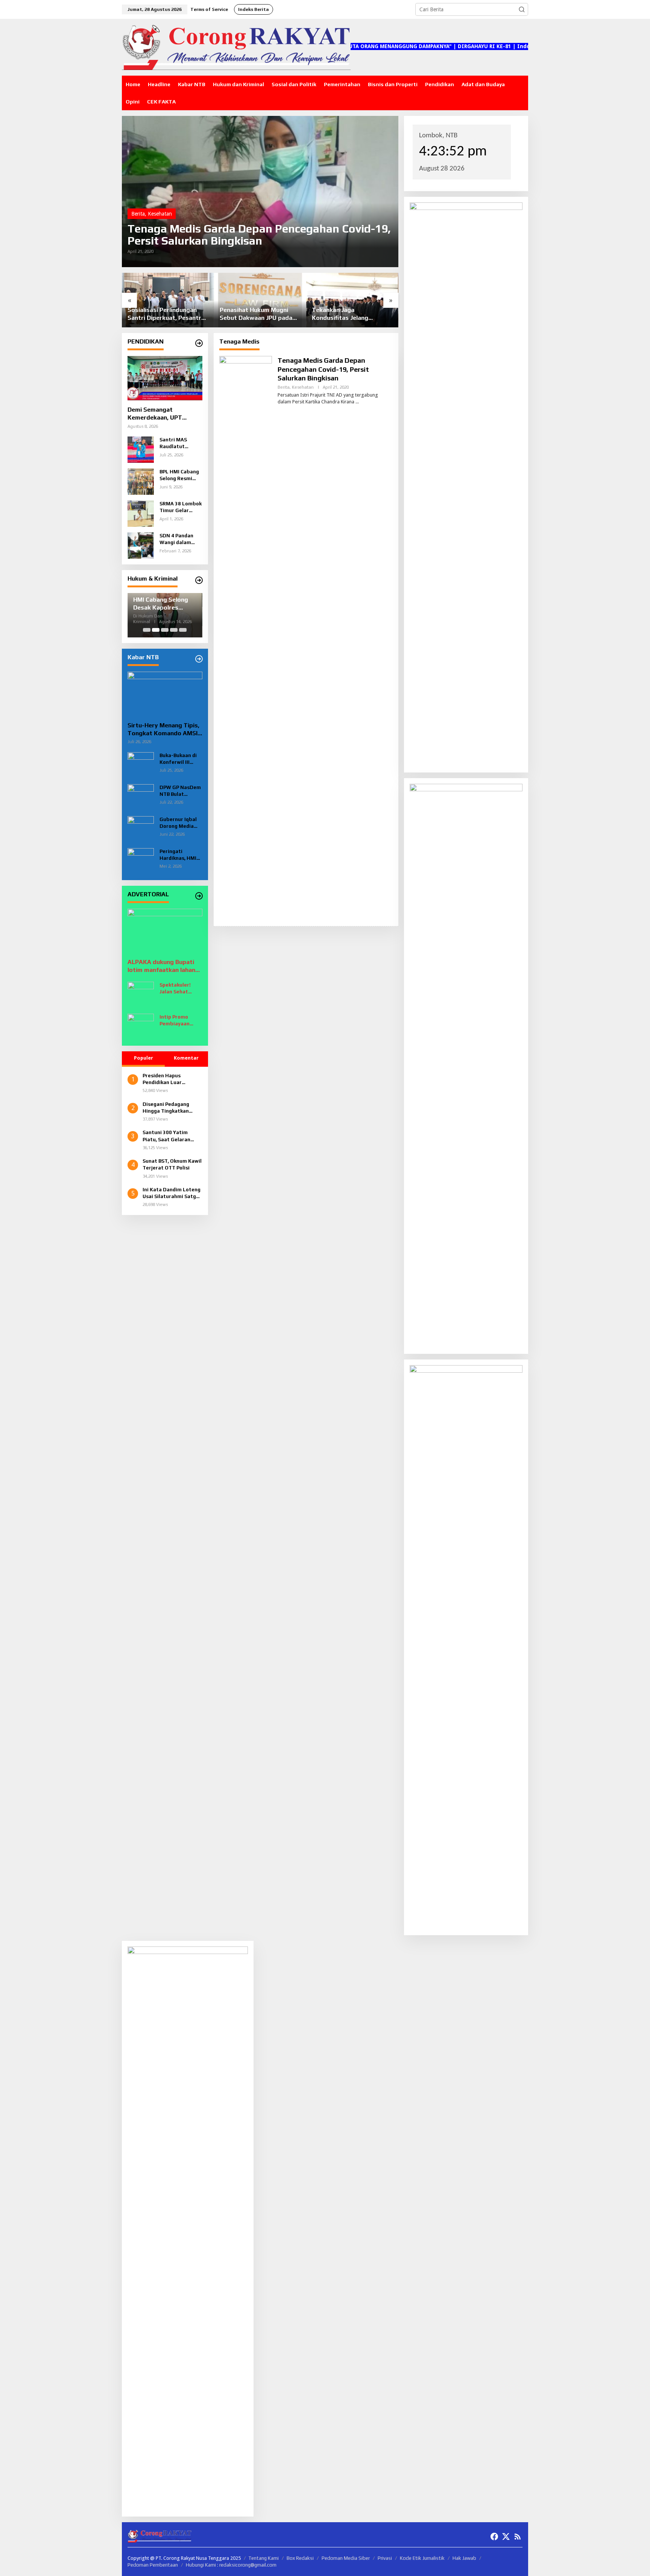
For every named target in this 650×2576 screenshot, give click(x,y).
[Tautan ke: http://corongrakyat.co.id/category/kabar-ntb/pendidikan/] (199, 343)
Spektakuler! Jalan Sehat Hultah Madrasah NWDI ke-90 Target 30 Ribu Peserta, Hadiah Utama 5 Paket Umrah (181, 989)
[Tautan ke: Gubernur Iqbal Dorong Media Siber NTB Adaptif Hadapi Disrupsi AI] (141, 829)
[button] (522, 9)
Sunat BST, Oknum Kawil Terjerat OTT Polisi (172, 1164)
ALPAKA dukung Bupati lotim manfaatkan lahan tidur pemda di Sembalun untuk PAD (163, 966)
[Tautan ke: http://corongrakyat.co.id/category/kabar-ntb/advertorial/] (199, 896)
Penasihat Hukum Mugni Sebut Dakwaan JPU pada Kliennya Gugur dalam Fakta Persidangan (168, 314)
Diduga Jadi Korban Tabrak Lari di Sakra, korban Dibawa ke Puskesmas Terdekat (164, 604)
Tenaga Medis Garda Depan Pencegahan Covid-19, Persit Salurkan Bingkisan (259, 235)
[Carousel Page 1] (147, 630)
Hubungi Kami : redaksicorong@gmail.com (231, 2565)
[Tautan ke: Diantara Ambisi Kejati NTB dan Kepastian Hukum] (352, 300)
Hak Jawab (464, 2558)
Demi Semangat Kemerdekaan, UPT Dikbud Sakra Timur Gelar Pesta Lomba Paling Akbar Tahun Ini (164, 414)
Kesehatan (160, 214)
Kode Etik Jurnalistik (422, 2558)
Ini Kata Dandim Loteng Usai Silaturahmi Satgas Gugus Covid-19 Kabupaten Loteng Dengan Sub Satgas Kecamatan (172, 1193)
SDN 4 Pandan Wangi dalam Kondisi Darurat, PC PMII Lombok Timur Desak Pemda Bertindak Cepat (180, 539)
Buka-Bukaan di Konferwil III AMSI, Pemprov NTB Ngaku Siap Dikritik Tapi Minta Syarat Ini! (180, 759)
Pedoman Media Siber (346, 2558)
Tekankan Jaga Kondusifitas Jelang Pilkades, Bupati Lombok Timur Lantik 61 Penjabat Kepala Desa (256, 314)
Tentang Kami (264, 2558)
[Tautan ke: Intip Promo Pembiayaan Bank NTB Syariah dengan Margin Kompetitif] (141, 1026)
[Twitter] (506, 2537)
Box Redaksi (300, 2558)
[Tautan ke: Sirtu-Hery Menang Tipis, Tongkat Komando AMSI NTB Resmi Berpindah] (165, 694)
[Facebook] (494, 2537)
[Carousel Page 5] (183, 630)
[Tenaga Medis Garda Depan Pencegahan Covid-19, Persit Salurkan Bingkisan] (357, 402)
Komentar (186, 1058)
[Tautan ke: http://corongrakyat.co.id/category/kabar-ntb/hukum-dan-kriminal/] (199, 580)
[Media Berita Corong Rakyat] (236, 47)
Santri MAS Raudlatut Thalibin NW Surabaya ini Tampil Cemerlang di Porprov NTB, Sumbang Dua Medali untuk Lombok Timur (177, 443)
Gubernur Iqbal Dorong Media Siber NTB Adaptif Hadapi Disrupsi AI (178, 823)
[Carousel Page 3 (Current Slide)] (165, 630)
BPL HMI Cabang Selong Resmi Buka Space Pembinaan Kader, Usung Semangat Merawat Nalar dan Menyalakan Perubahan (179, 475)
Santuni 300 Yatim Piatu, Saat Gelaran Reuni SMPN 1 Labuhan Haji (171, 1136)
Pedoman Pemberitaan (153, 2565)
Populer (144, 1058)
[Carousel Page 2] (156, 630)
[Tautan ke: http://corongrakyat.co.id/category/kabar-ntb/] (199, 659)
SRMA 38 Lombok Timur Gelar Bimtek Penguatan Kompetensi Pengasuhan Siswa (181, 507)
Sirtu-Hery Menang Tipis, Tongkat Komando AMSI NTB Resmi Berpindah (163, 730)
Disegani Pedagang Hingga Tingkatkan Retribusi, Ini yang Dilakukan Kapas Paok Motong (169, 1108)
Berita (138, 214)
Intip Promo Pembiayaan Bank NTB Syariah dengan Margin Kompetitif (181, 1021)
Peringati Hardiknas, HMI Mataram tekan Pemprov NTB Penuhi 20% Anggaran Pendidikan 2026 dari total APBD (179, 855)
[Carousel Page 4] (174, 630)
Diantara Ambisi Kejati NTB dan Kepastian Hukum (351, 314)
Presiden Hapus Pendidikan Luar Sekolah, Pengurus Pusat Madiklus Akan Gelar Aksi (168, 1079)
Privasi (385, 2558)
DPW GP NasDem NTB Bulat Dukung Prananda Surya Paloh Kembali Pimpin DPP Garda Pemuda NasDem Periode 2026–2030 (180, 791)
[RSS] (518, 2537)
